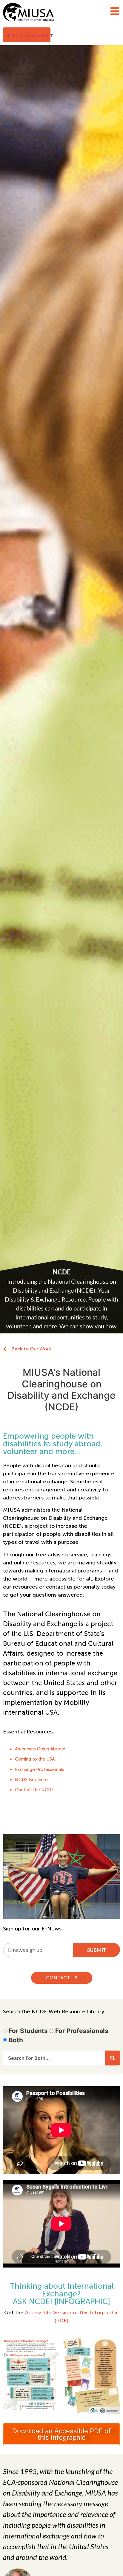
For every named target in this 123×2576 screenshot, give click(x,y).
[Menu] (115, 11)
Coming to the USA (35, 1759)
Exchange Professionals (40, 1769)
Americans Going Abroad (40, 1749)
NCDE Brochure (31, 1780)
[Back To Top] (106, 2557)
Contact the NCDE (34, 1790)
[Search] (113, 2058)
